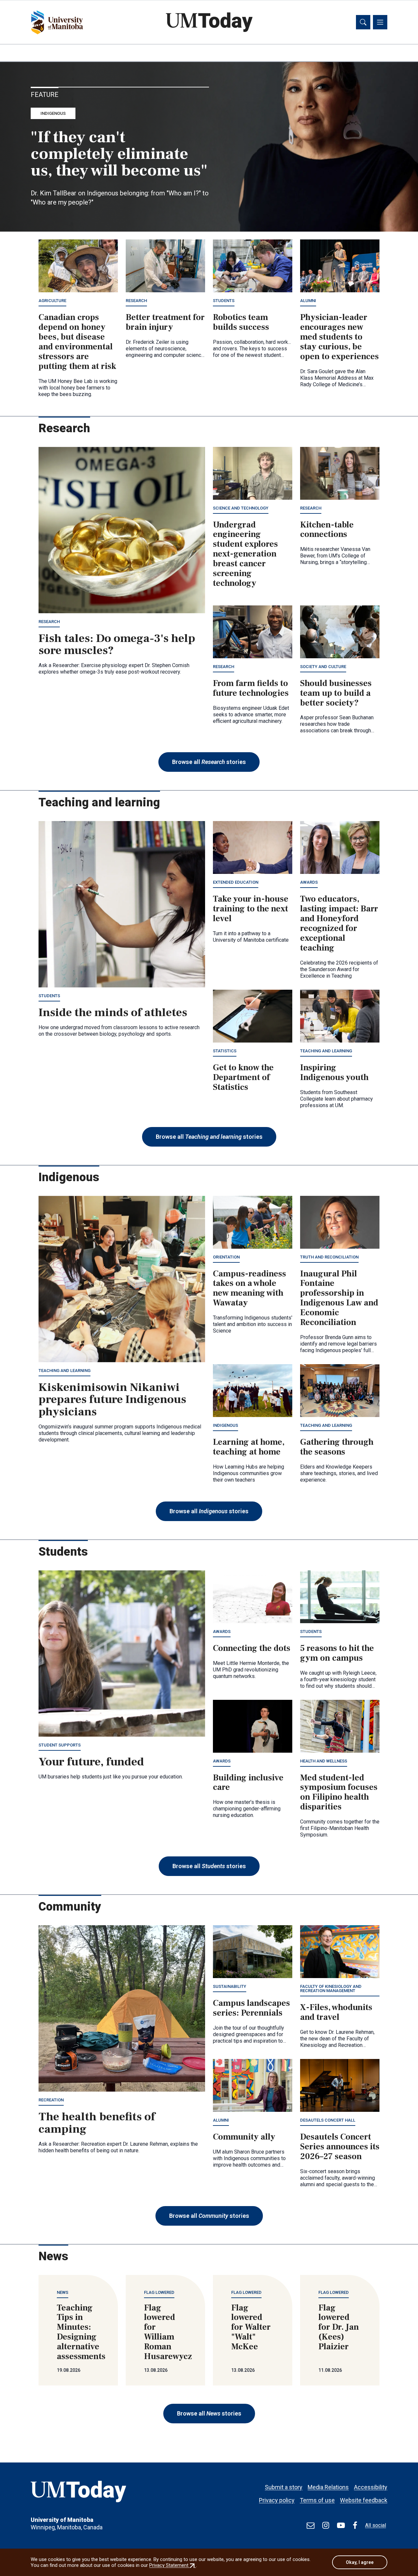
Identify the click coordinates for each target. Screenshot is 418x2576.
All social (376, 2525)
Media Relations (328, 2487)
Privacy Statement (173, 2565)
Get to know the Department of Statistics (243, 1077)
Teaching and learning (326, 1051)
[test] (311, 2525)
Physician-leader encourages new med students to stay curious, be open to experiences (339, 337)
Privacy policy (277, 2500)
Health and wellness (324, 1761)
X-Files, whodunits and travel (336, 2012)
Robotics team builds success (241, 322)
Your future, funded (91, 1762)
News (63, 2292)
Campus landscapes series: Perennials (251, 2008)
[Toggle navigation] (380, 22)
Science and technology (241, 508)
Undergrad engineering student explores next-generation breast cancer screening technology (245, 554)
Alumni (308, 301)
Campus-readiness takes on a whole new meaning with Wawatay (249, 1288)
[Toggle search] (363, 22)
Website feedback (364, 2500)
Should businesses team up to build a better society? (336, 693)
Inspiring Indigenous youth (334, 1073)
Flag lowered (159, 2292)
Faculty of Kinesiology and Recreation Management (331, 1989)
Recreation (51, 2100)
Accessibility (371, 2487)
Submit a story (284, 2487)
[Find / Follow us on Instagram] (326, 2525)
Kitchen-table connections (327, 530)
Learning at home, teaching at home (249, 1447)
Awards (309, 882)
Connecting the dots (252, 1648)
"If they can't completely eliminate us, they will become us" (119, 154)
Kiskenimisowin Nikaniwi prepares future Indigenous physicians (112, 1400)
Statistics (225, 1051)
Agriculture (52, 301)
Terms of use (317, 2500)
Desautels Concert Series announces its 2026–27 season (340, 2147)
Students (224, 301)
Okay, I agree (360, 2562)
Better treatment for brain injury (165, 322)
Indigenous (53, 113)
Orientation (226, 1257)
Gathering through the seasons (337, 1447)
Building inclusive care (248, 1783)
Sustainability (230, 1986)
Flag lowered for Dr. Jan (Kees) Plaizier (339, 2327)
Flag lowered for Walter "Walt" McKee (251, 2327)
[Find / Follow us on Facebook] (355, 2525)
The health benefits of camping (97, 2123)
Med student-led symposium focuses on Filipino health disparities (339, 1792)
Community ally (244, 2137)
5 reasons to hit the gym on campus (337, 1653)
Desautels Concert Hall (328, 2120)
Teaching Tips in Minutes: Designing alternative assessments (81, 2332)
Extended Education (236, 882)
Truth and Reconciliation (329, 1257)
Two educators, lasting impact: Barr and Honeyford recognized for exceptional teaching (339, 923)
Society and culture (323, 667)
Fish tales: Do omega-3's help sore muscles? (117, 645)
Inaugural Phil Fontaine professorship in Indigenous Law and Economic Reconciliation (339, 1298)
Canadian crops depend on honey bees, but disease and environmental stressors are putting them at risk (77, 342)
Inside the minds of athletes (113, 1013)
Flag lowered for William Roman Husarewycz (168, 2332)
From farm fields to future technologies (251, 688)
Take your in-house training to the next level (251, 909)
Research (136, 301)
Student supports (60, 1745)
